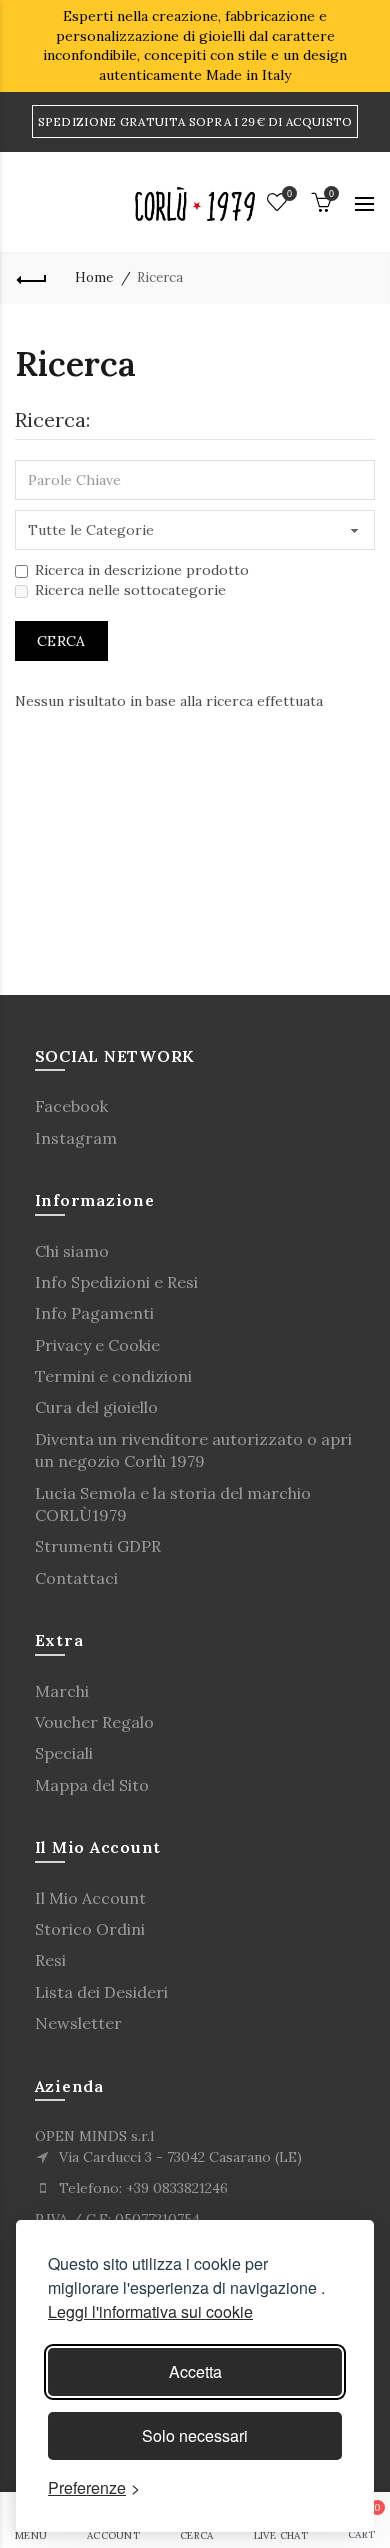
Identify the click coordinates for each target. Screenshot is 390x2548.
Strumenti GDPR (98, 1546)
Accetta (195, 2371)
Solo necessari (195, 2435)
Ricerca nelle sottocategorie (130, 590)
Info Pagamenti (94, 1313)
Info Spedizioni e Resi (116, 1282)
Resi (50, 1960)
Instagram (76, 1138)
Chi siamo (72, 1251)
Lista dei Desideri (101, 1992)
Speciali (64, 1753)
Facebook (71, 1106)
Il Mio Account (90, 1898)
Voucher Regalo (94, 1722)
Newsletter (78, 2023)
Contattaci (76, 1578)
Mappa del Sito (92, 1785)
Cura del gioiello (96, 1407)
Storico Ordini (90, 1929)
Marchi (62, 1691)
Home (94, 277)
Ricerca (160, 277)
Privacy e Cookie (97, 1345)
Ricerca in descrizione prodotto (142, 570)
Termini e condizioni (113, 1376)
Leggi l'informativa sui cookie (150, 2311)
